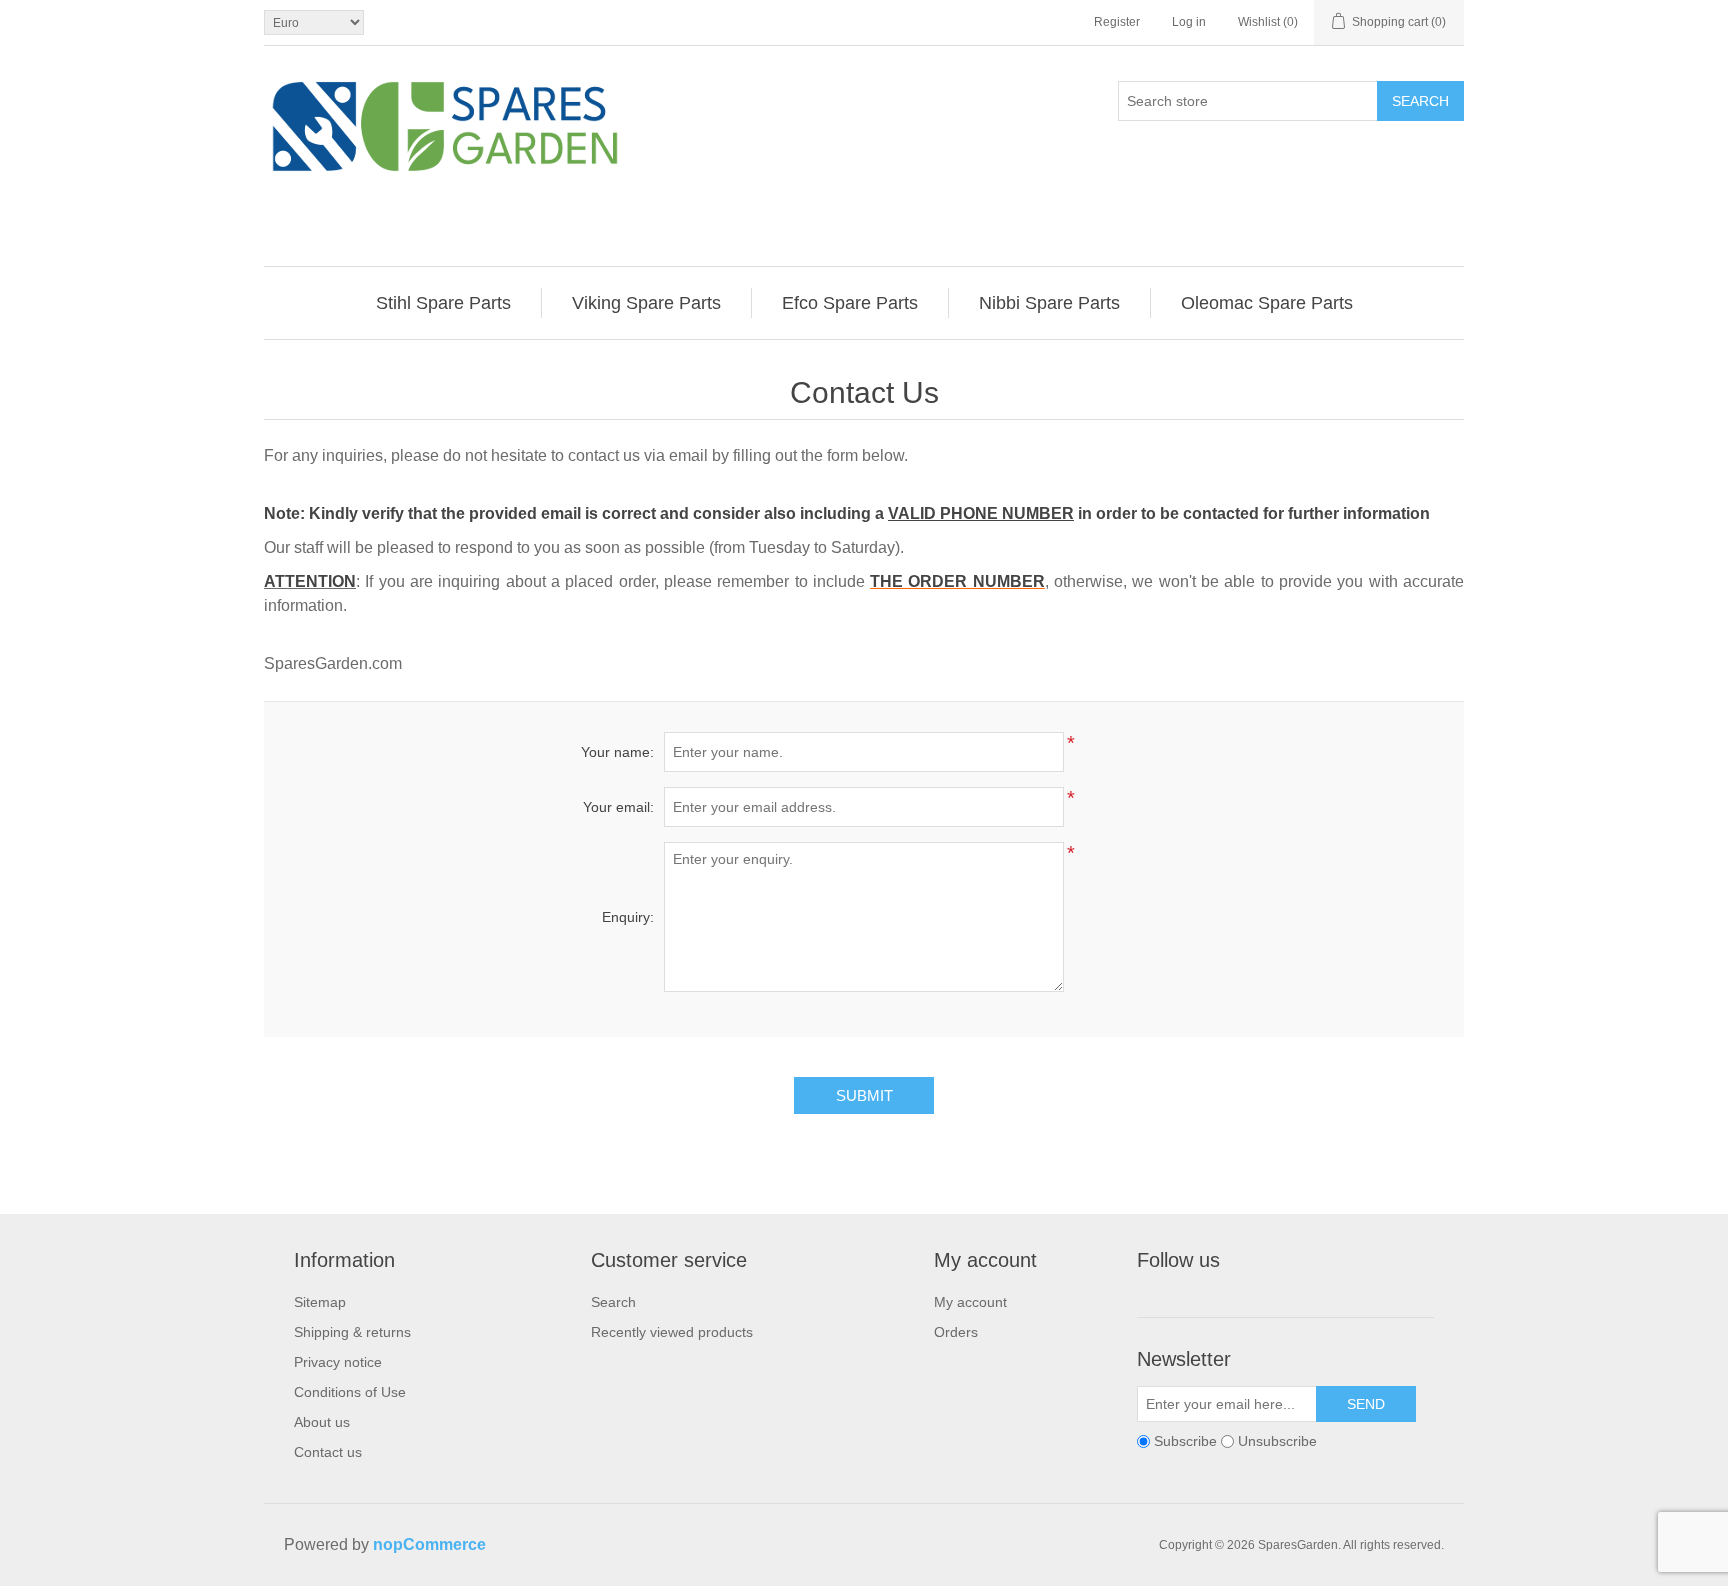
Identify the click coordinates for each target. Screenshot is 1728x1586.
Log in (1189, 22)
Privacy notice (338, 1362)
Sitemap (320, 1302)
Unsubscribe (1277, 1441)
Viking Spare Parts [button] (646, 303)
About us (322, 1422)
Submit (864, 1095)
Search (1420, 101)
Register (1117, 22)
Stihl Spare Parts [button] (443, 303)
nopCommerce (429, 1544)
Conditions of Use (350, 1392)
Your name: (617, 752)
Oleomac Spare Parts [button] (1267, 303)
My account (970, 1302)
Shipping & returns (352, 1332)
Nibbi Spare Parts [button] (1049, 303)
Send (1366, 1404)
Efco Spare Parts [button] (850, 303)
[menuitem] (444, 303)
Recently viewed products (672, 1332)
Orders (956, 1332)
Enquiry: (628, 917)
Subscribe (1185, 1441)
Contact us (328, 1452)
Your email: (618, 807)
